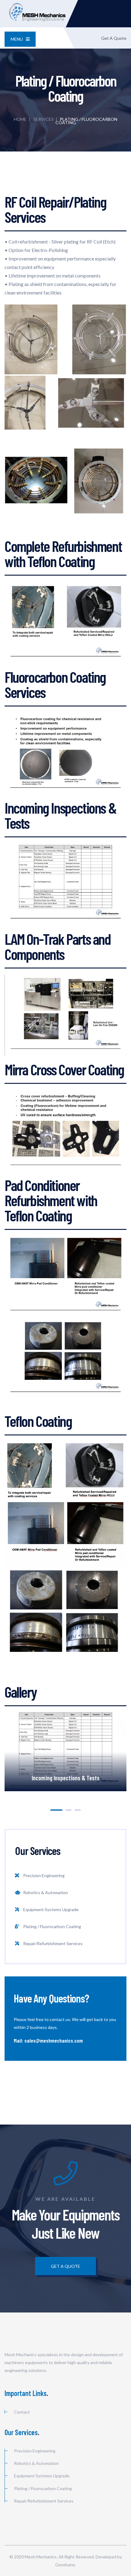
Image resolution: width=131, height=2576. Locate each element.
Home (20, 119)
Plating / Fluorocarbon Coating (52, 1926)
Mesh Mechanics (41, 2557)
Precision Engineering (44, 1875)
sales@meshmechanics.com (54, 2040)
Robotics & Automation (46, 1892)
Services (44, 119)
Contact (22, 2412)
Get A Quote (114, 38)
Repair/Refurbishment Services (53, 1943)
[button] (56, 1810)
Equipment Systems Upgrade (51, 1909)
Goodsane (65, 2565)
